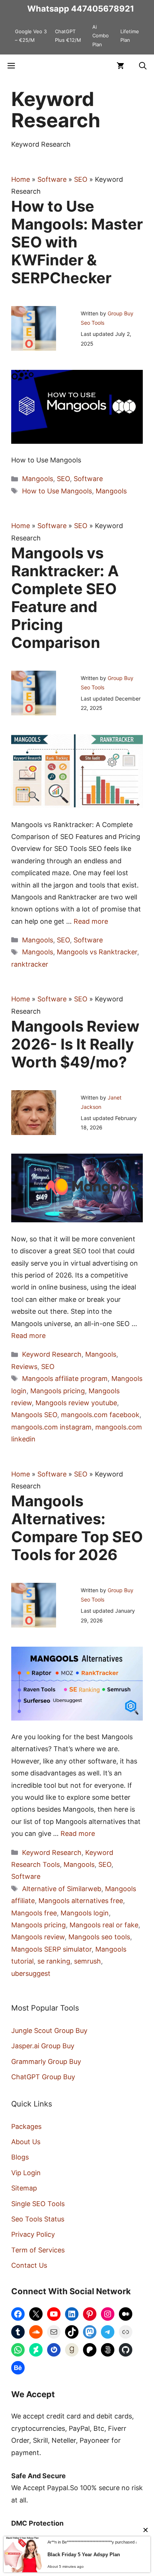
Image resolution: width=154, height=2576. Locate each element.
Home (21, 179)
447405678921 (103, 9)
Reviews (24, 1367)
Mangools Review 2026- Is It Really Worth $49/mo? (75, 1044)
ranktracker (30, 964)
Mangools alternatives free (81, 1901)
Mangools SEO (34, 1415)
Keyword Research (52, 1354)
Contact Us (29, 2265)
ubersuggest (31, 1973)
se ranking (54, 1961)
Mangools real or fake (104, 1925)
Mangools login (85, 1913)
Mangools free (34, 1913)
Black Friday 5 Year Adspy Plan (84, 2555)
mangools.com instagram (51, 1427)
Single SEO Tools (38, 2204)
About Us (26, 2142)
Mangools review (38, 1937)
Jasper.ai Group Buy (43, 2046)
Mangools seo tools (99, 1937)
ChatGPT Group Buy (43, 2077)
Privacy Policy (33, 2234)
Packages (26, 2126)
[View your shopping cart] (120, 66)
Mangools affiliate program (65, 1379)
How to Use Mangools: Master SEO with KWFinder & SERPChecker (77, 242)
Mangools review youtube (76, 1403)
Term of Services (38, 2250)
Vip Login (26, 2173)
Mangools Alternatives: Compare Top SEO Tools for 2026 (77, 1528)
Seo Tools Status (38, 2219)
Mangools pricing (58, 1391)
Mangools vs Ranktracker (97, 952)
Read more (91, 921)
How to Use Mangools (57, 491)
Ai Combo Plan (101, 36)
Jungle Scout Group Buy (49, 2031)
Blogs (20, 2157)
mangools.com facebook (100, 1415)
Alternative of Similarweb (62, 1889)
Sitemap (24, 2188)
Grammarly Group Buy (46, 2062)
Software (52, 179)
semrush (87, 1961)
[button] (143, 66)
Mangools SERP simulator (51, 1949)
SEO (81, 179)
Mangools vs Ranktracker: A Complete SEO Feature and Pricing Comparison (65, 598)
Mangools (38, 479)
